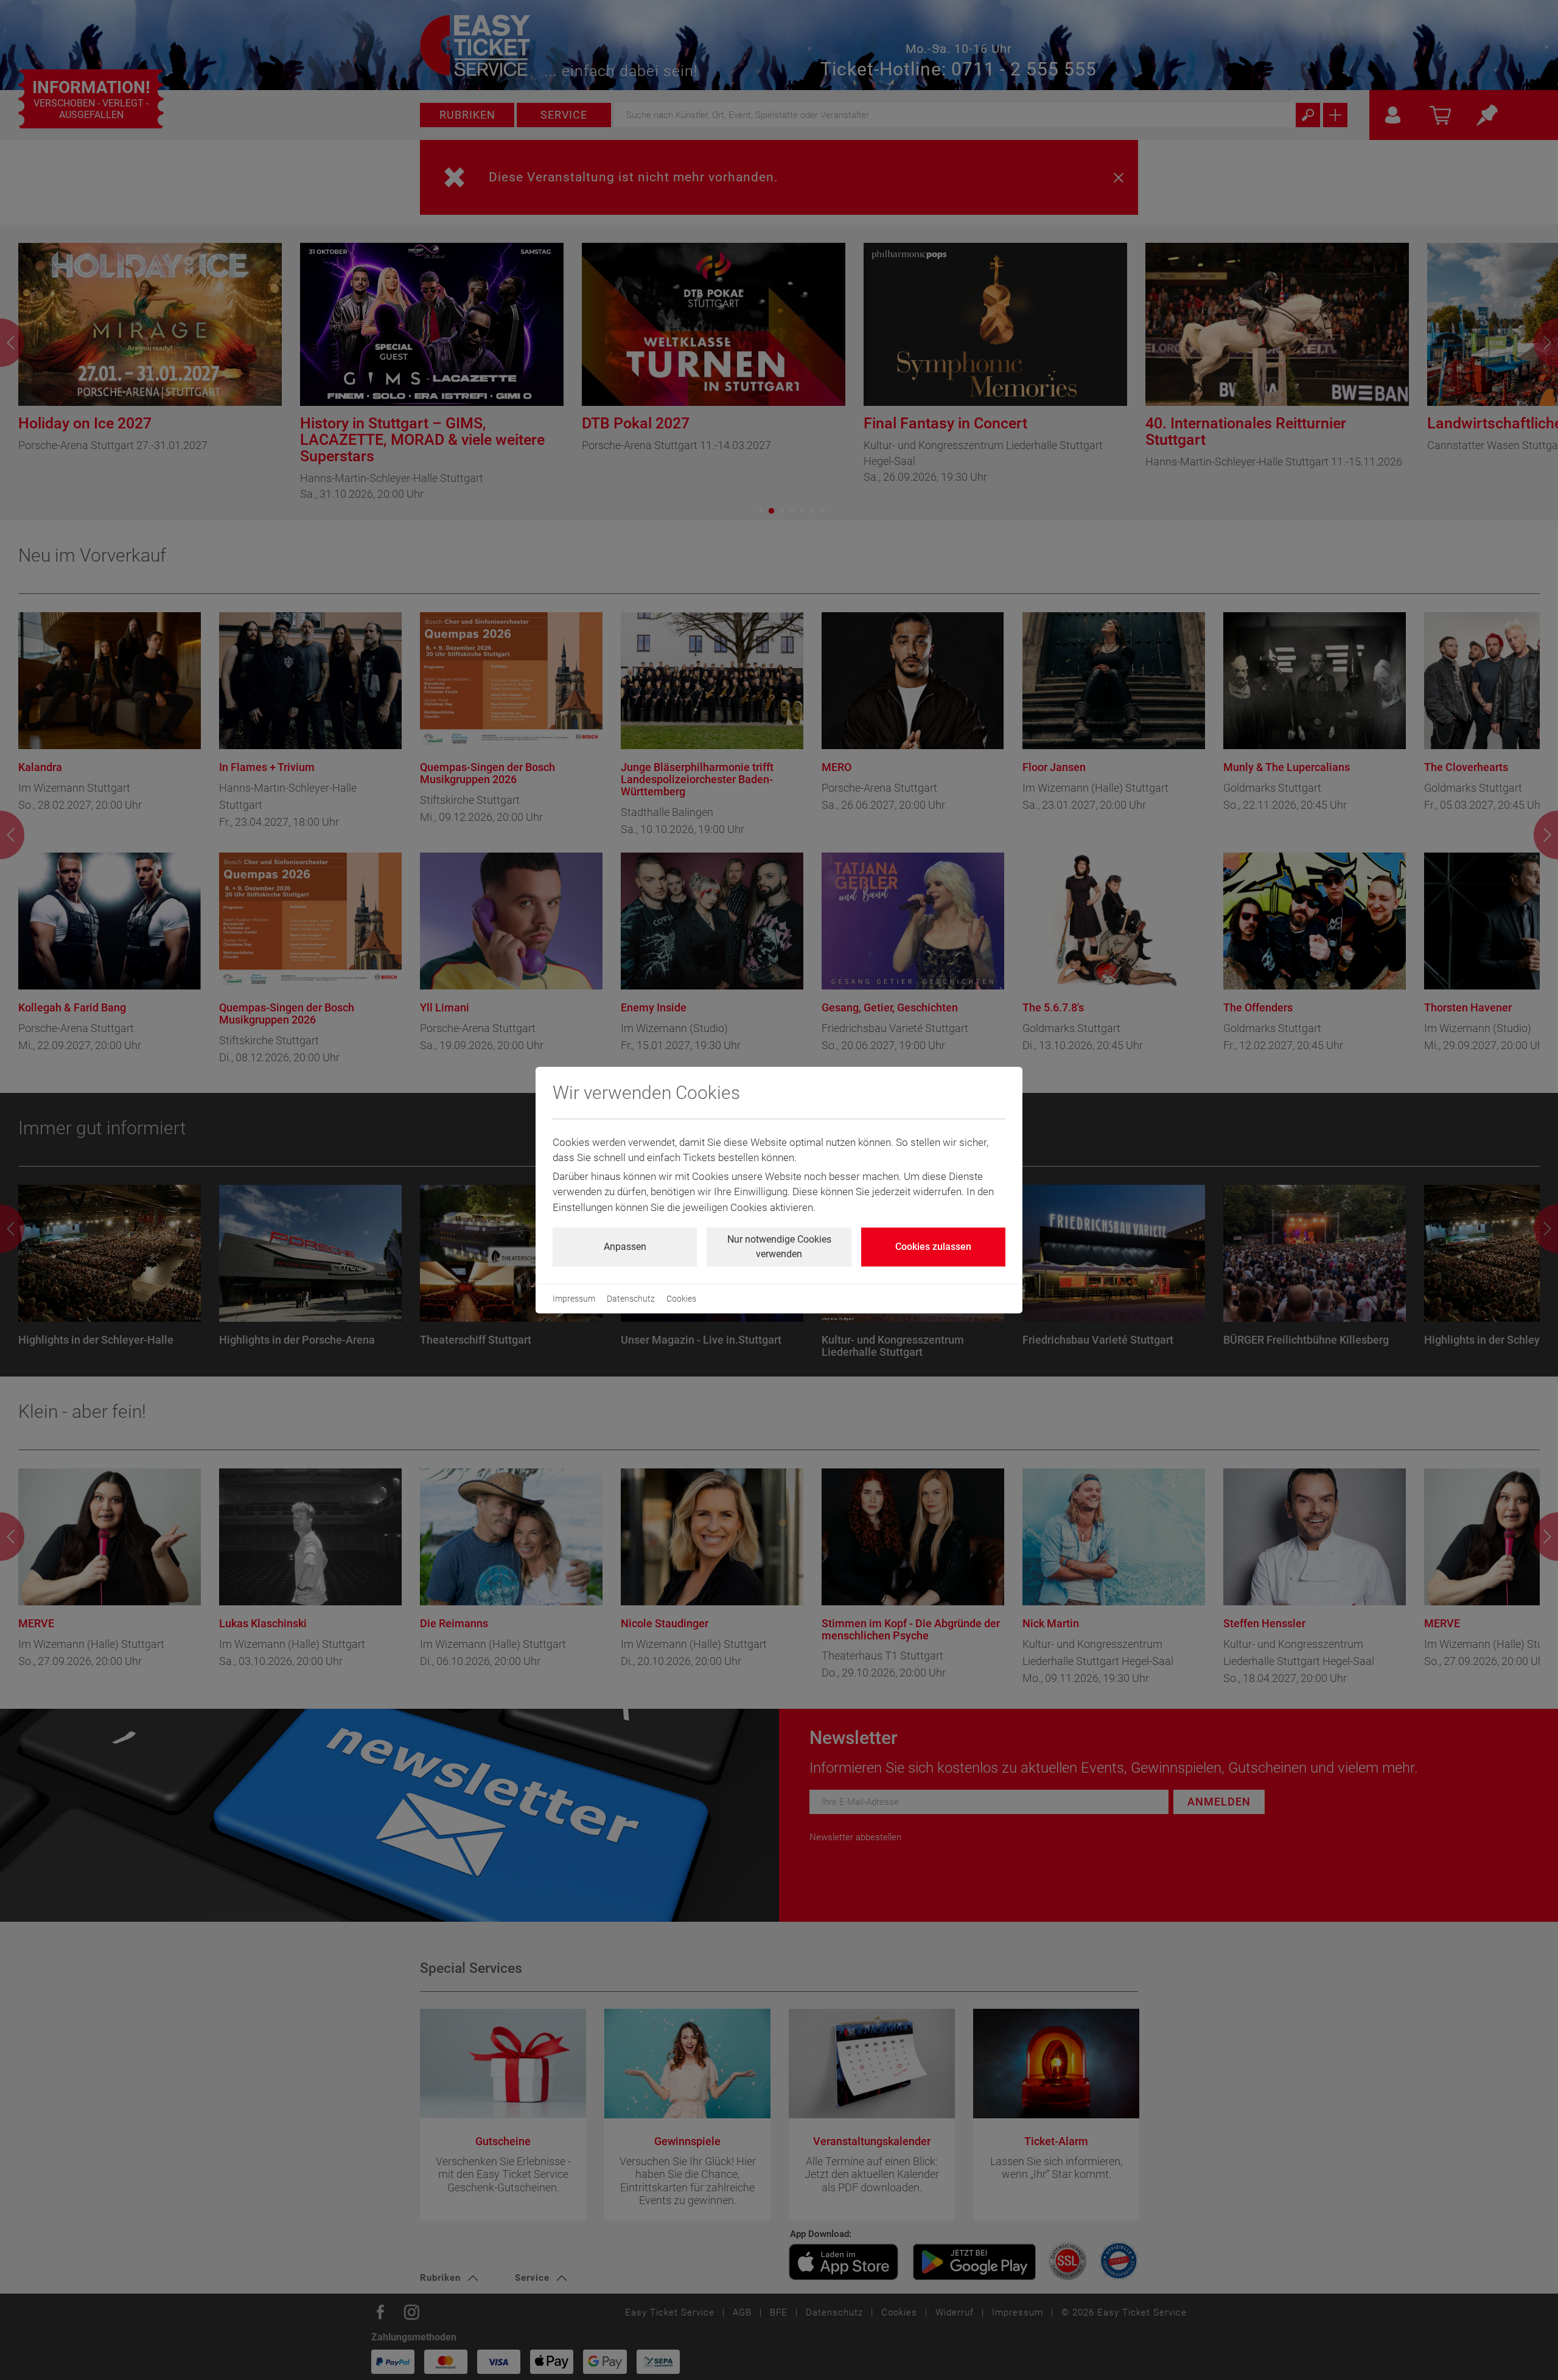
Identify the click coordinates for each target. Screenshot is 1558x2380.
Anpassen (625, 1247)
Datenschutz (631, 1299)
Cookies (681, 1299)
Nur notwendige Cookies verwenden (779, 1247)
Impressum (574, 1299)
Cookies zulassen (933, 1247)
